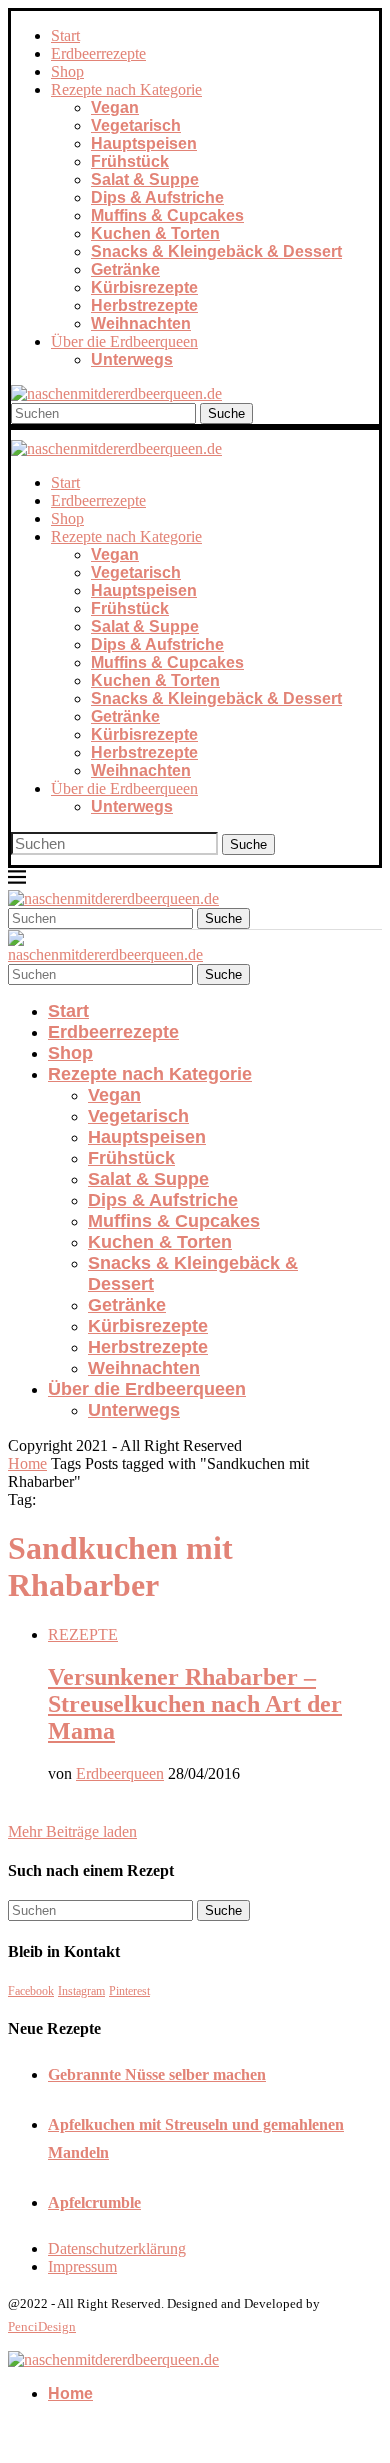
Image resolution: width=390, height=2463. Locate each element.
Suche (226, 413)
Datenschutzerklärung (117, 2248)
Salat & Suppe (145, 179)
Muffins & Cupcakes (167, 215)
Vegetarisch (136, 125)
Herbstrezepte (144, 305)
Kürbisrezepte (144, 287)
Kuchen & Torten (155, 233)
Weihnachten (141, 323)
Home (27, 1463)
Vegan (115, 107)
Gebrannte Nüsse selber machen (157, 2074)
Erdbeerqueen (120, 1773)
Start (65, 35)
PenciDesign (42, 2326)
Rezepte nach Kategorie (126, 89)
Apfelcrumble (94, 2202)
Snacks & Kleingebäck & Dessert (216, 251)
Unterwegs (132, 359)
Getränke (125, 269)
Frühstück (130, 161)
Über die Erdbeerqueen (124, 341)
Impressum (82, 2266)
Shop (67, 71)
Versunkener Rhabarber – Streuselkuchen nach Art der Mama (195, 1704)
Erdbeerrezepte (98, 53)
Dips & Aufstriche (157, 197)
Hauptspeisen (144, 143)
